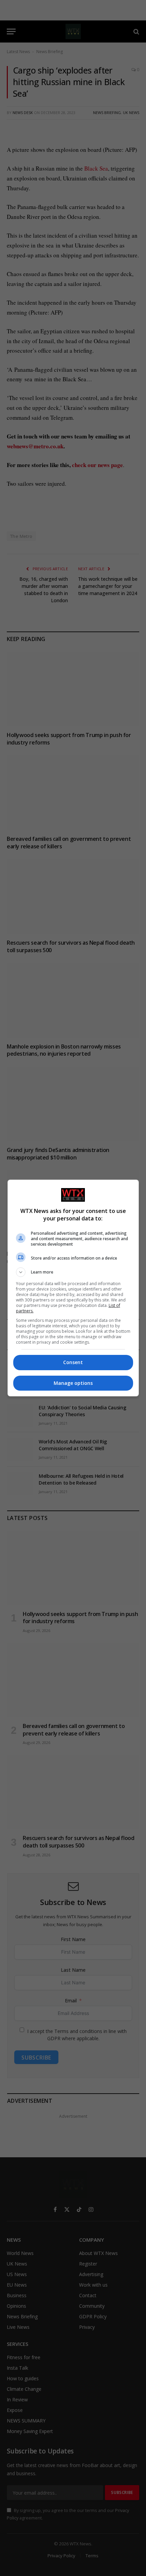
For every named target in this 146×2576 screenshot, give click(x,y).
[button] (73, 1272)
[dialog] (73, 1288)
